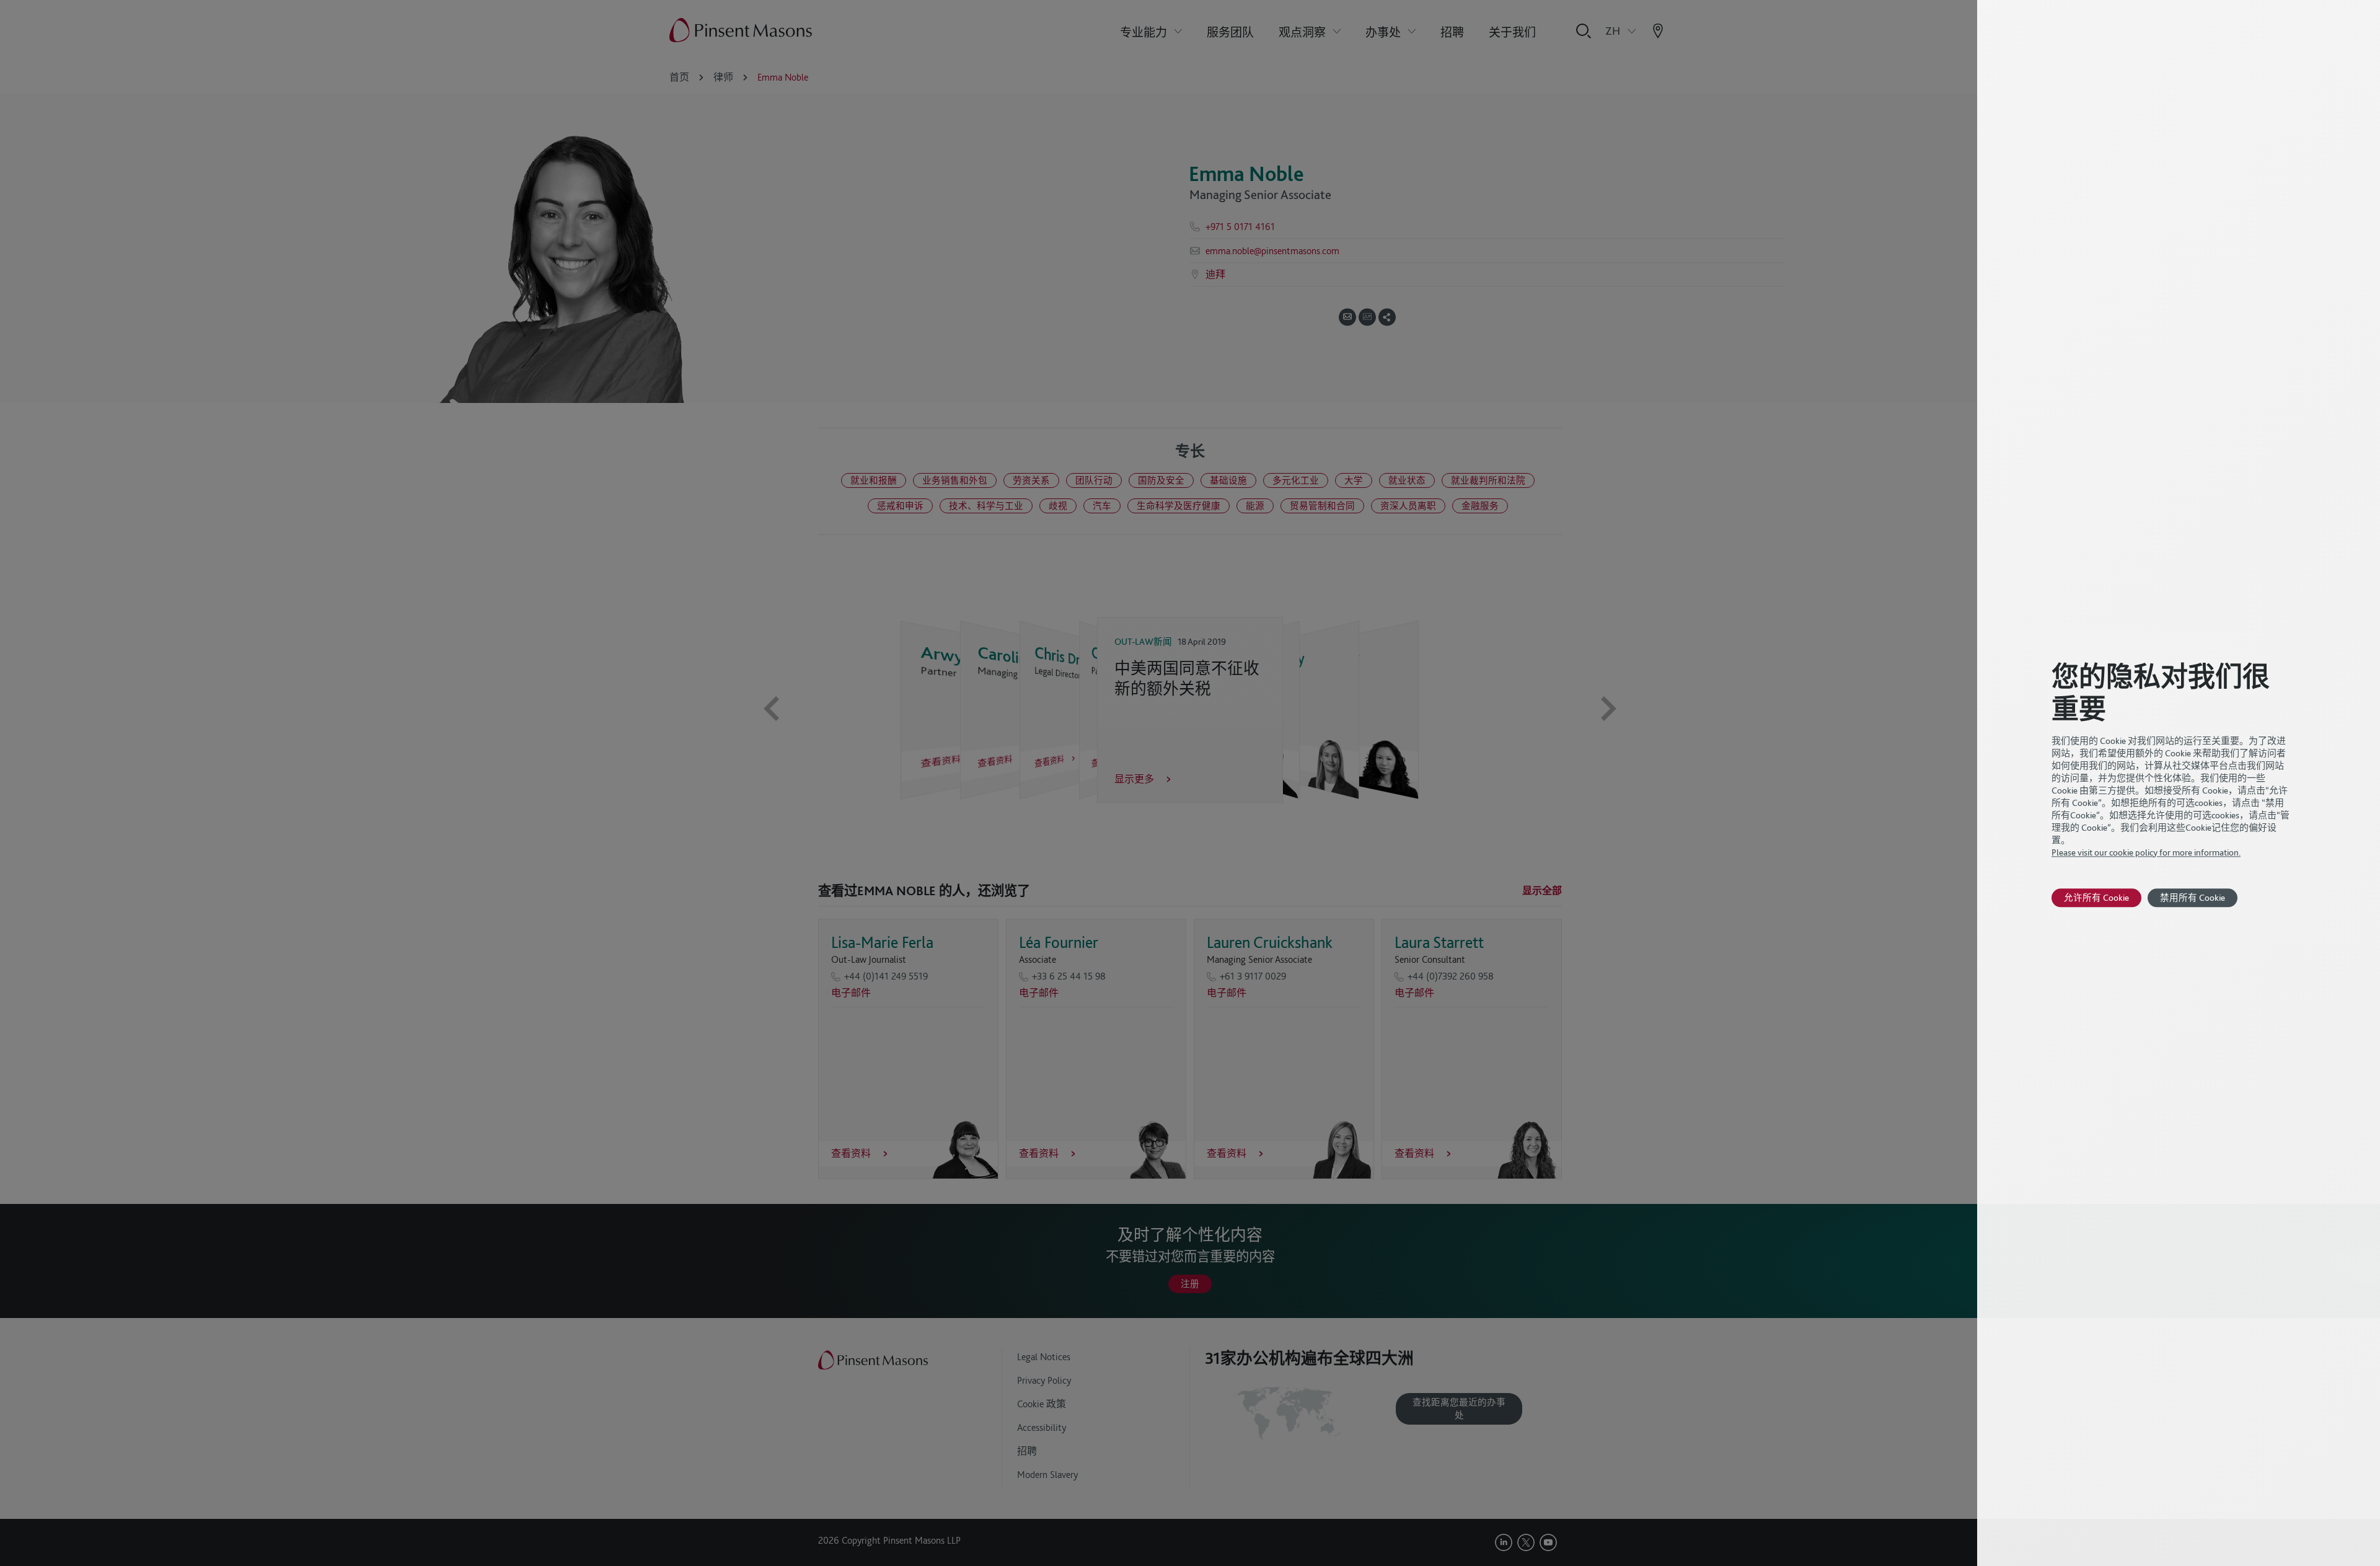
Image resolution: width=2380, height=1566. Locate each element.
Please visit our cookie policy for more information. (2146, 852)
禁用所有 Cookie (2193, 897)
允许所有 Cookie (2096, 897)
